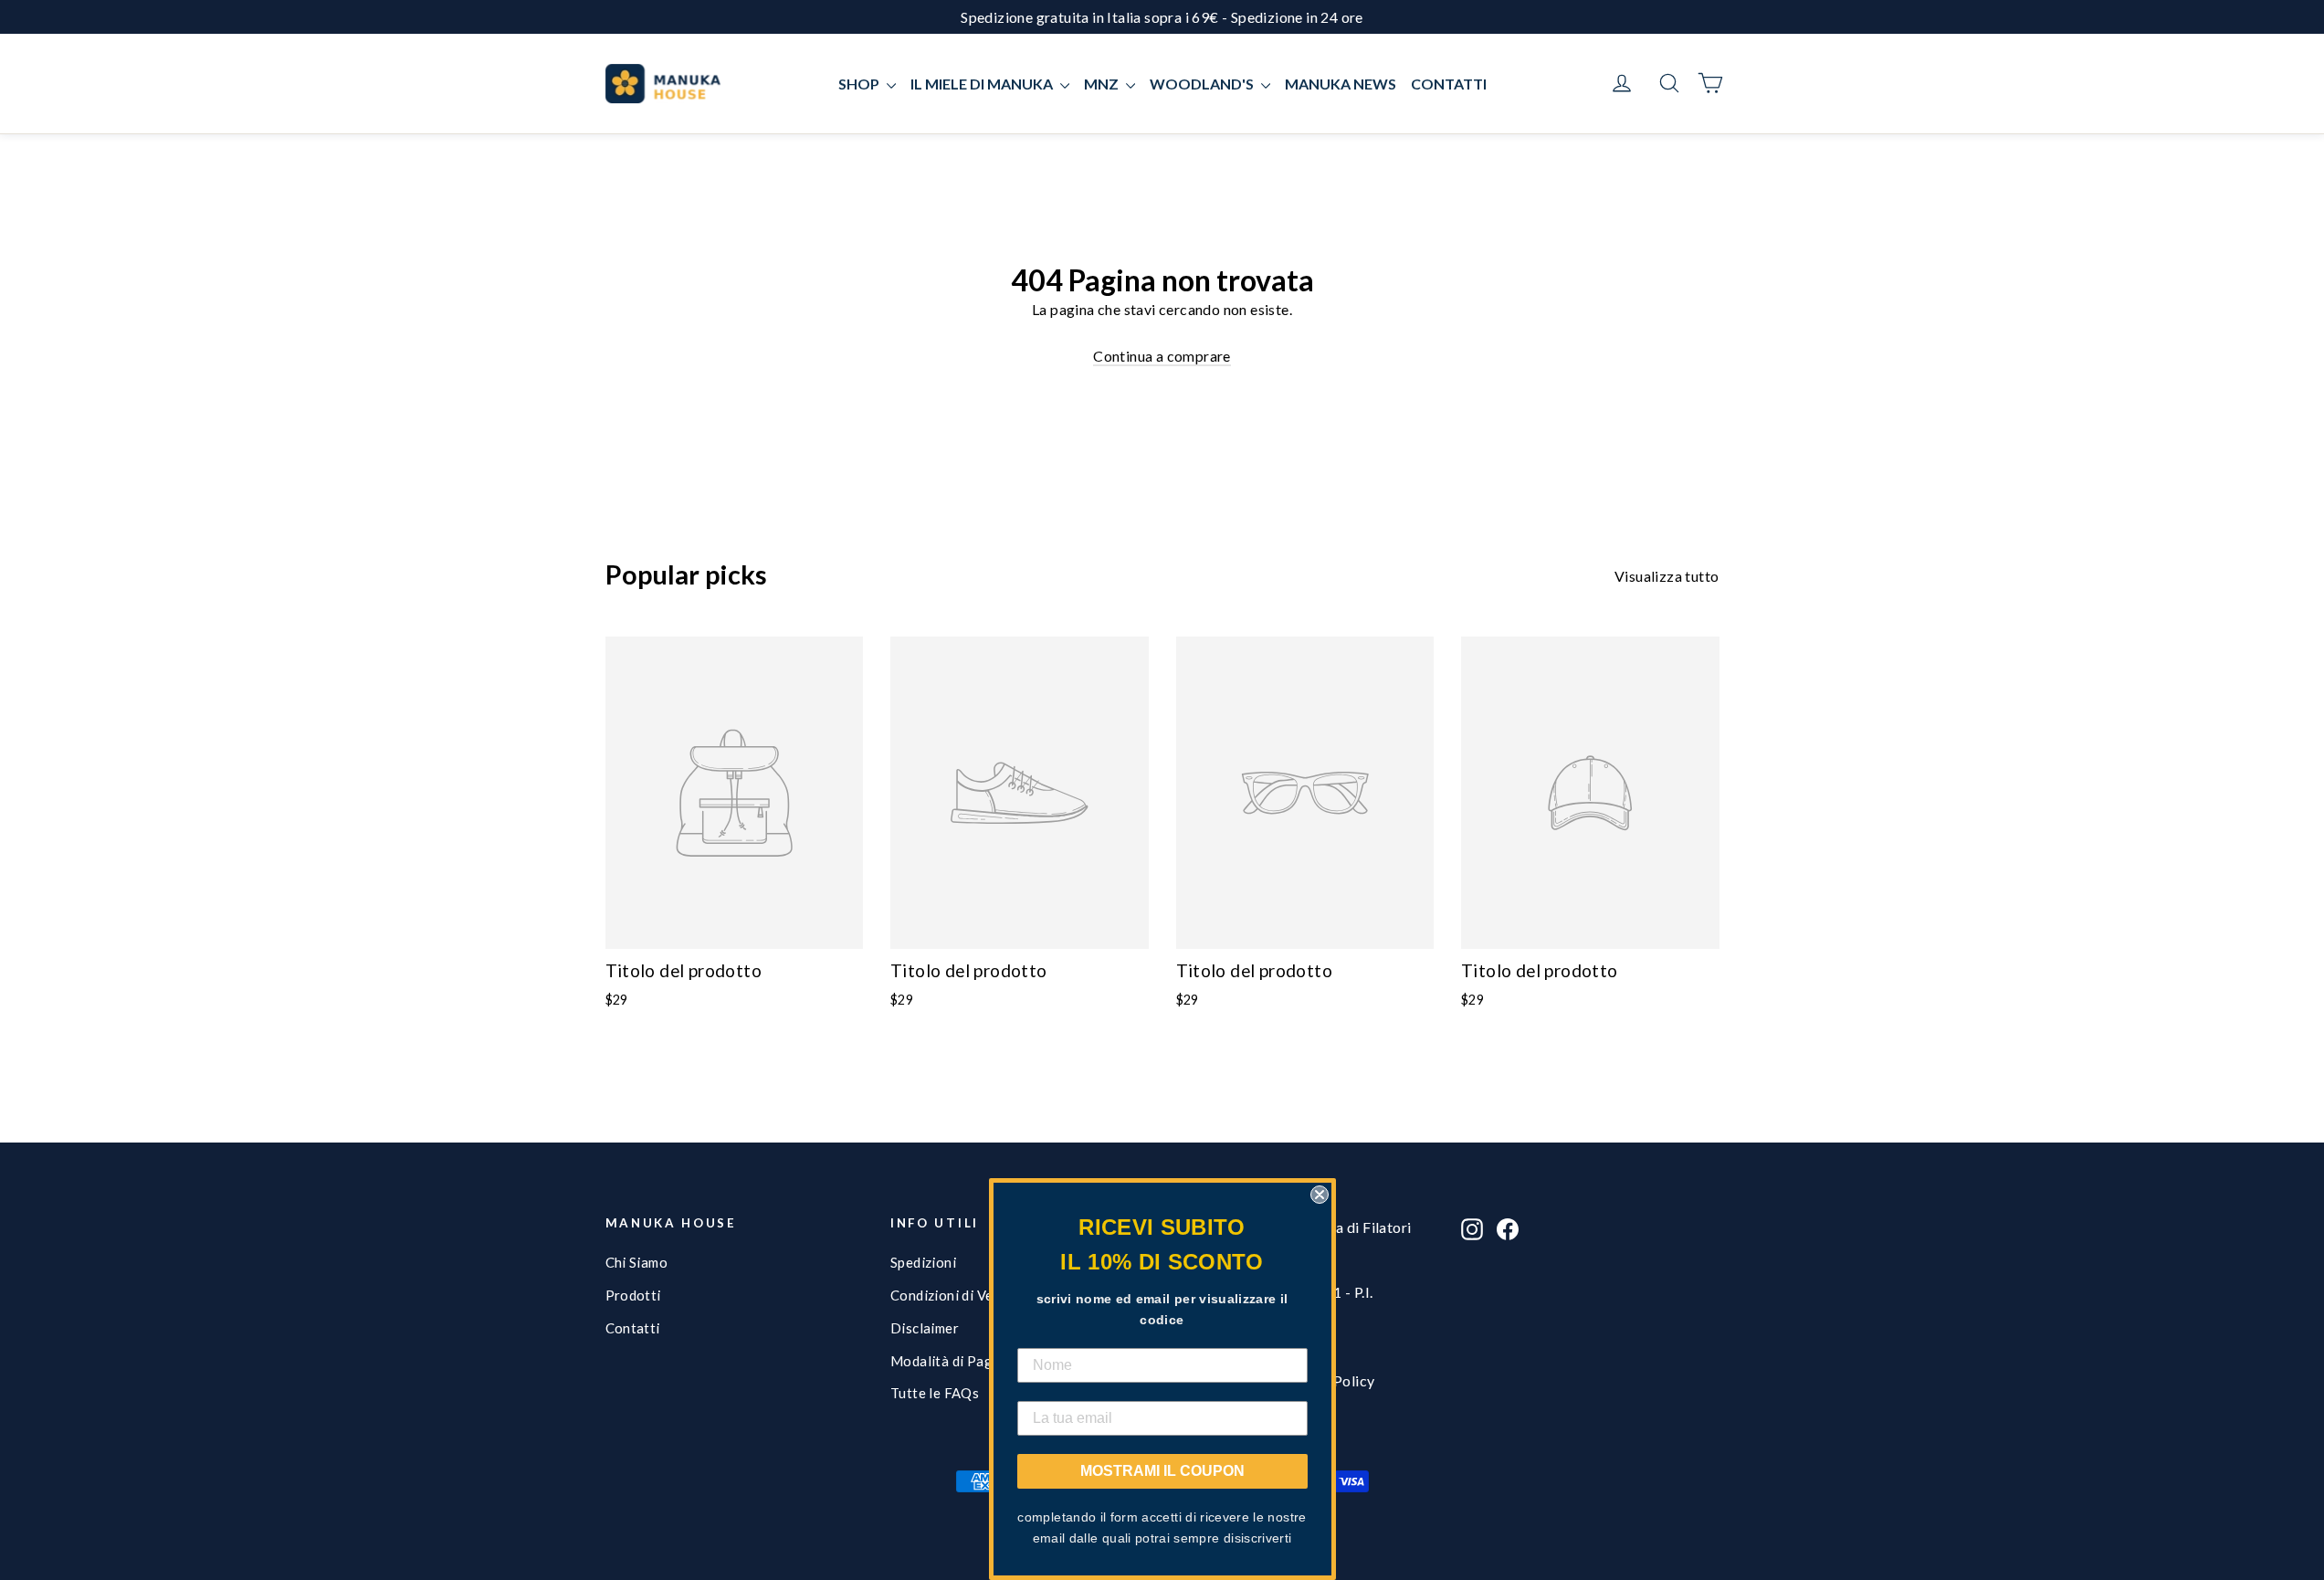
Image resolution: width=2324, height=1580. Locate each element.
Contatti (633, 1328)
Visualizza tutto (1667, 576)
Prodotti (633, 1295)
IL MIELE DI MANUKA (983, 84)
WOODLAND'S (1203, 84)
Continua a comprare (1162, 356)
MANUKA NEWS (1341, 84)
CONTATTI (1449, 84)
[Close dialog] (1320, 1195)
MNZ (1103, 84)
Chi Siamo (637, 1262)
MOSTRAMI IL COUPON (1162, 1471)
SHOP (860, 84)
